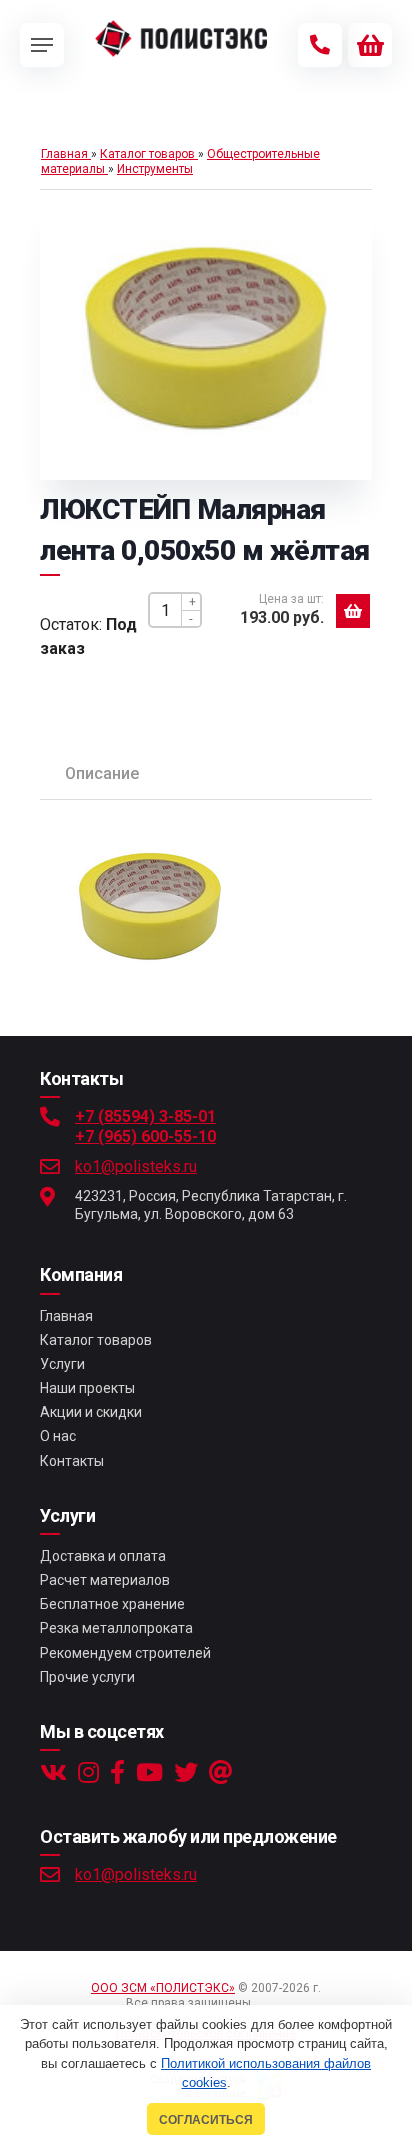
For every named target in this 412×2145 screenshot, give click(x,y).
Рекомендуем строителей (125, 1653)
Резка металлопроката (116, 1628)
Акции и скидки (91, 1412)
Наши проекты (87, 1388)
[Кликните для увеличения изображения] (206, 340)
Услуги (62, 1364)
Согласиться (206, 2119)
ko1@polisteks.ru (136, 1166)
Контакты (72, 1461)
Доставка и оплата (103, 1556)
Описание (102, 773)
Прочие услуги (87, 1677)
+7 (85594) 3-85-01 (145, 1116)
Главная (66, 1316)
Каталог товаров (96, 1340)
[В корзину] (353, 611)
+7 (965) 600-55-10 (145, 1136)
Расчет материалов (105, 1580)
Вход (271, 2003)
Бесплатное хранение (112, 1604)
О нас (58, 1436)
